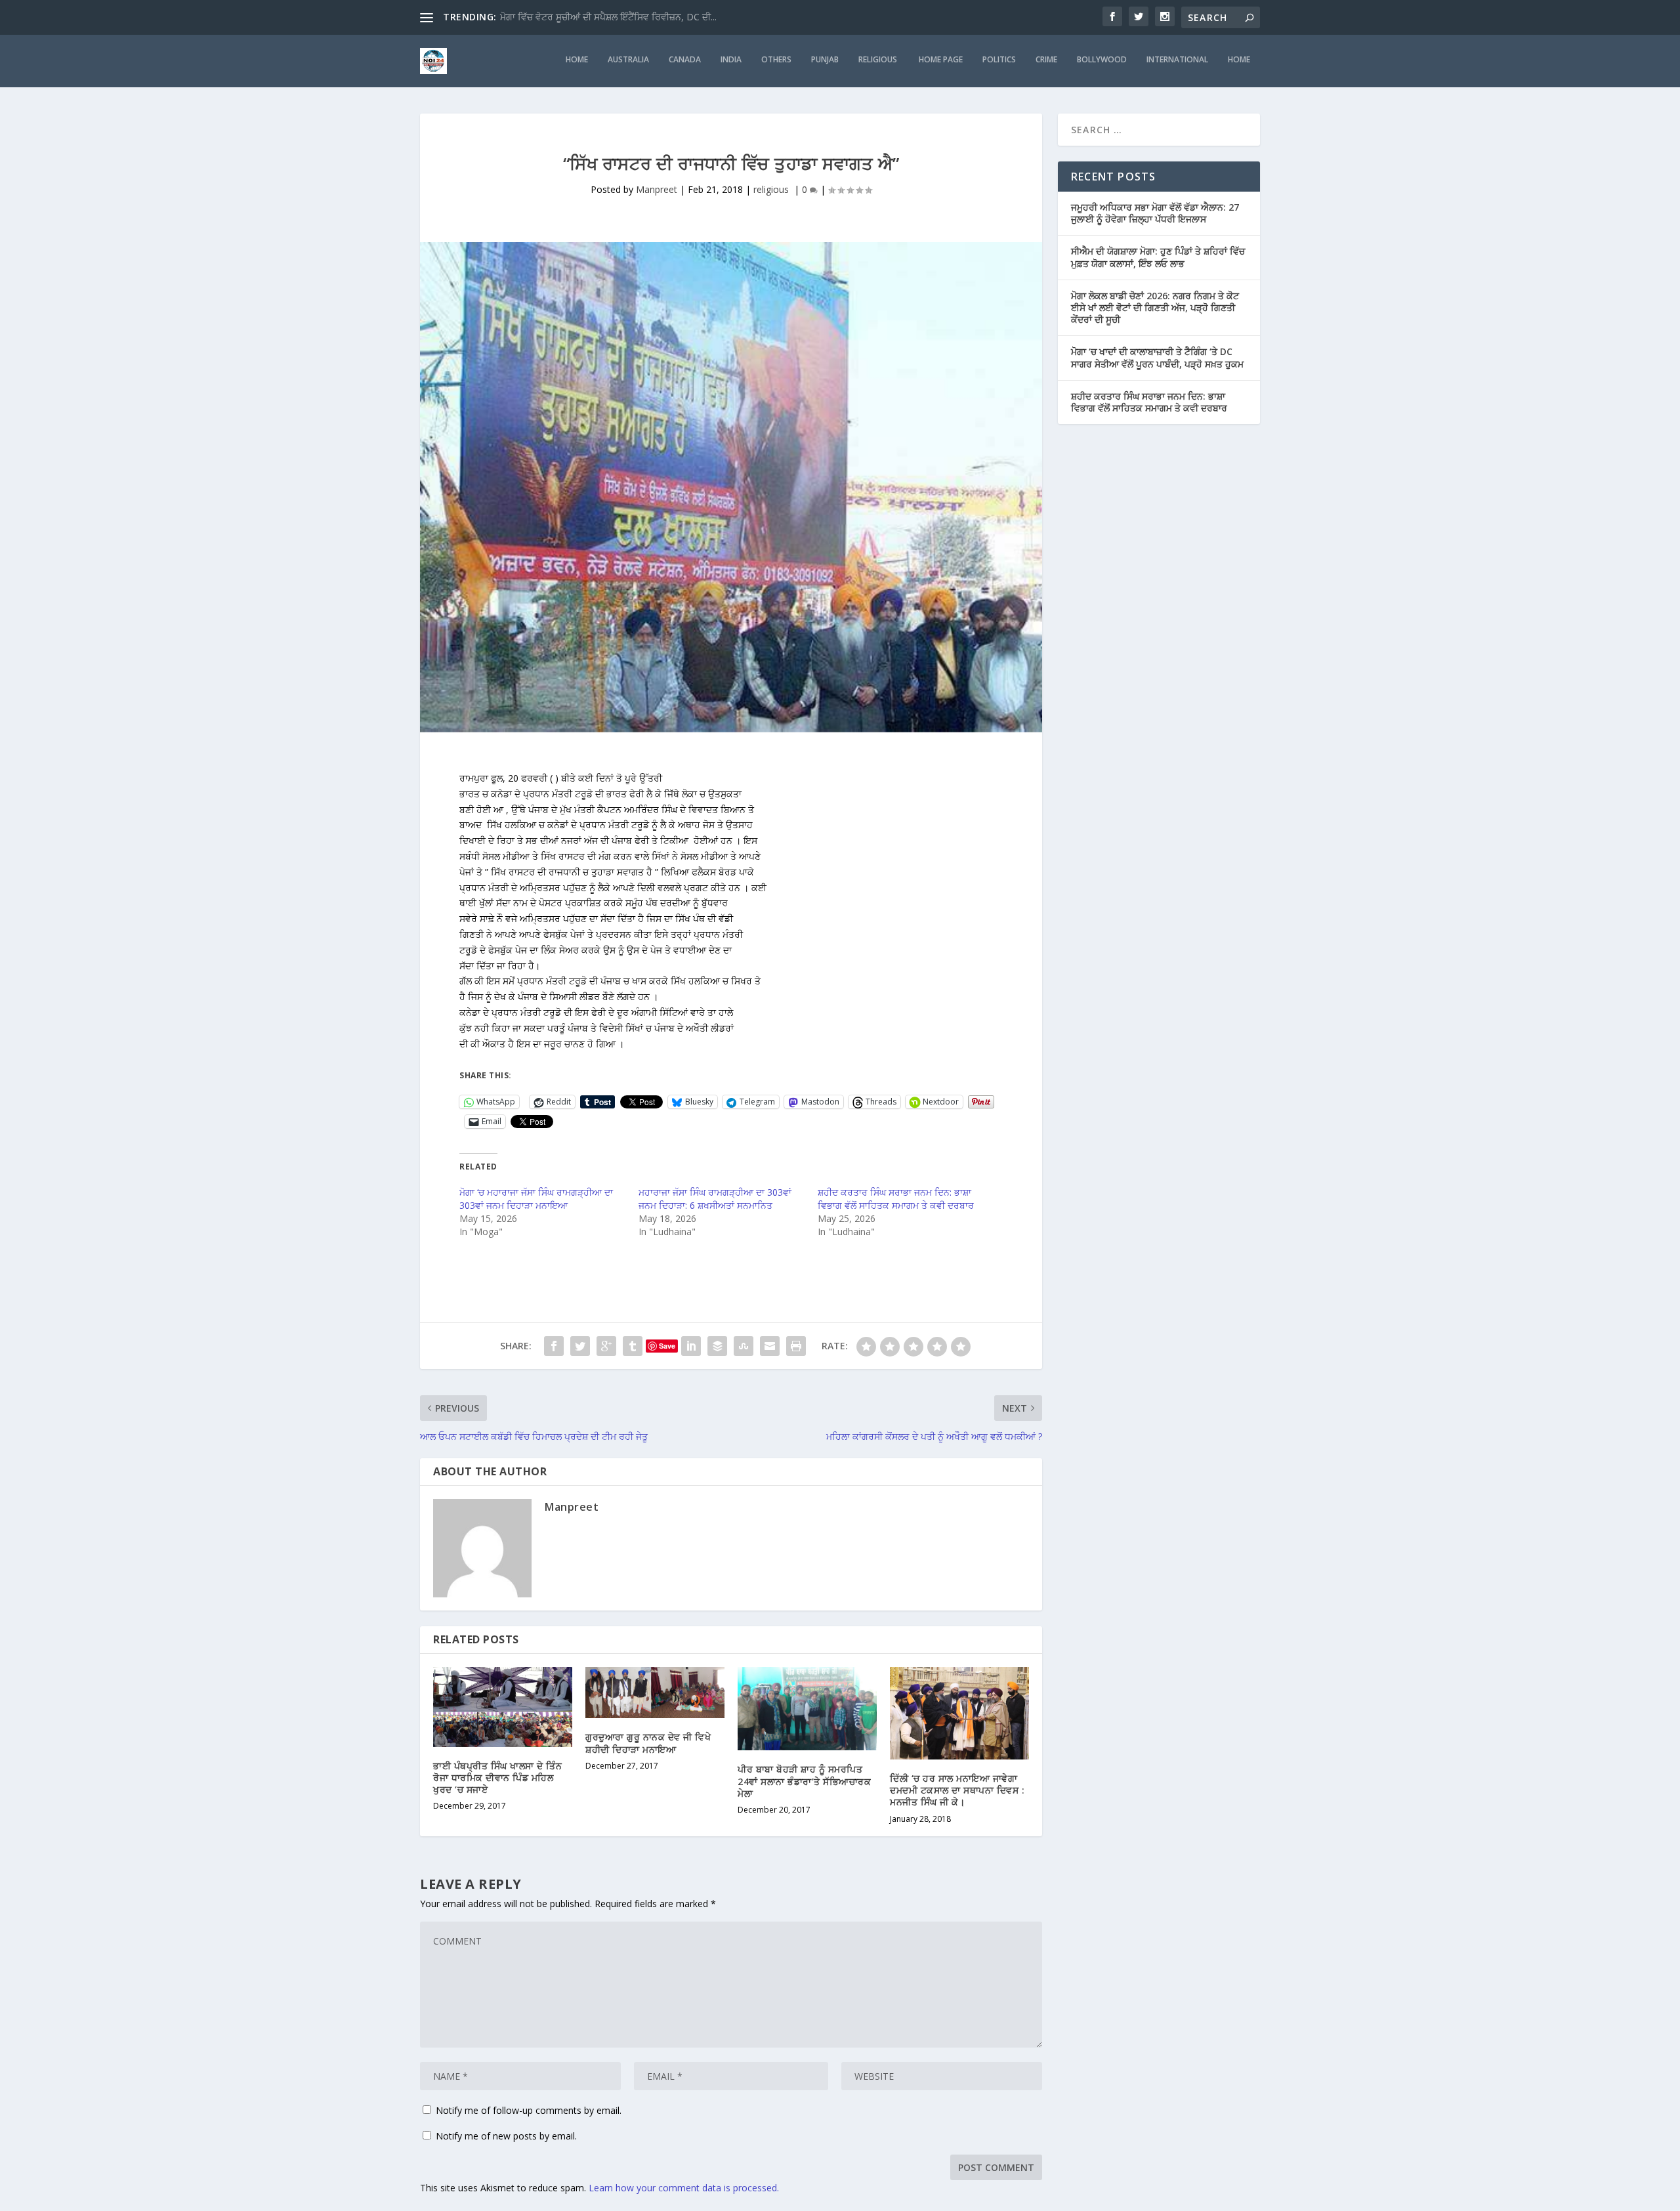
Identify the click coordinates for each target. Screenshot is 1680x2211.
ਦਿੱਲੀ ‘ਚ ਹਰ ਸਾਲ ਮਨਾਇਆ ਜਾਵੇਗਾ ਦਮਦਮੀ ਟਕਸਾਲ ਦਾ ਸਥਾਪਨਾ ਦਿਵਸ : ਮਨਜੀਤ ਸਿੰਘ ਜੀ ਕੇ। (957, 1790)
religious (879, 60)
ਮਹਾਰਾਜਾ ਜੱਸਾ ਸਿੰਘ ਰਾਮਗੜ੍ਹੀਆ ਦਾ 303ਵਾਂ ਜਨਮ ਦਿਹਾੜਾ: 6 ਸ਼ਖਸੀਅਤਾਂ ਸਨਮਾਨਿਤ (715, 1199)
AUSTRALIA (628, 60)
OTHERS (776, 60)
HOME (577, 60)
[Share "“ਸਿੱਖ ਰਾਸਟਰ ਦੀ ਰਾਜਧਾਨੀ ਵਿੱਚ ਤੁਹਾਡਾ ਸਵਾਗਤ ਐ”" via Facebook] (554, 1346)
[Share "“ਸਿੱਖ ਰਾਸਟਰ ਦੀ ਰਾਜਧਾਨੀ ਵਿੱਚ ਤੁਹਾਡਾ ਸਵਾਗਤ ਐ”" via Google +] (606, 1346)
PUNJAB (825, 60)
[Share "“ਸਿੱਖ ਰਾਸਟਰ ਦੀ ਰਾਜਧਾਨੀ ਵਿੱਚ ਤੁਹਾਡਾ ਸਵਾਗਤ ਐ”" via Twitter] (580, 1346)
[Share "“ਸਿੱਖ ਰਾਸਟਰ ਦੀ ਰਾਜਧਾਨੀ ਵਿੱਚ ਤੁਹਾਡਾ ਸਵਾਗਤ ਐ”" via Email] (770, 1346)
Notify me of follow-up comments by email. (529, 2110)
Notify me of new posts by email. (506, 2136)
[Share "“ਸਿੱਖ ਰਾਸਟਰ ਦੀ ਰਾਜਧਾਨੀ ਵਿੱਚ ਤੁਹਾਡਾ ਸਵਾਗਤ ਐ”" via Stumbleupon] (744, 1346)
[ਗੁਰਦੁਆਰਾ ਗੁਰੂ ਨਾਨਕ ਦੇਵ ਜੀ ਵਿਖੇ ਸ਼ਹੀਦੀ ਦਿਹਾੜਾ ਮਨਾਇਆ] (655, 1693)
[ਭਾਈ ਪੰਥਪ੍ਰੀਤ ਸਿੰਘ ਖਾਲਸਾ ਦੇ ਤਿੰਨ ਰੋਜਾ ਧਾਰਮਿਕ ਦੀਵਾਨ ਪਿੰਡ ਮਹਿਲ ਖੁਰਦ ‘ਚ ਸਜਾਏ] (503, 1707)
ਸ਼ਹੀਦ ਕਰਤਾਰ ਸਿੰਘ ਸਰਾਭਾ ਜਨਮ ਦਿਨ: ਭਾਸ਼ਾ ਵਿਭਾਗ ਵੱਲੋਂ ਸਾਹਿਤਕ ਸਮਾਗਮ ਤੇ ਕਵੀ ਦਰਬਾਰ (896, 1199)
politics (999, 60)
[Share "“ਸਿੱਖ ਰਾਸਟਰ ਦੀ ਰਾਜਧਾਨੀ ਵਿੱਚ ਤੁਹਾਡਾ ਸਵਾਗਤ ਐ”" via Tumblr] (633, 1346)
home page (941, 60)
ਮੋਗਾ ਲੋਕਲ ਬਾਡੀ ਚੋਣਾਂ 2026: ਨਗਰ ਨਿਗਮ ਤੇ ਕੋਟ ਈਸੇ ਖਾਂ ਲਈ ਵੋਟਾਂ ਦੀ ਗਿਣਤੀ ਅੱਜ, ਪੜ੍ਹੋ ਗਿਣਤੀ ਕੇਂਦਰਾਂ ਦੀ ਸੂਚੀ (1155, 307)
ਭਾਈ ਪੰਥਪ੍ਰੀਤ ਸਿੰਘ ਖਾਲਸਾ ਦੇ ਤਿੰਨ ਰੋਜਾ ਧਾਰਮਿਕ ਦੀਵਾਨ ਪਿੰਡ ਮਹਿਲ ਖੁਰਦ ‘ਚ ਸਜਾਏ (497, 1778)
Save (667, 1346)
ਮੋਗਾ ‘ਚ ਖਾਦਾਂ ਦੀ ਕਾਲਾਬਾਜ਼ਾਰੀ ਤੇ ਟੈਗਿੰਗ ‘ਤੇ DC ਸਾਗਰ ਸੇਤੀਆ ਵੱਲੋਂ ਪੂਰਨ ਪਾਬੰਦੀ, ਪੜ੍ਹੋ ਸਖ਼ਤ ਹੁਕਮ (1157, 357)
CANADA (685, 60)
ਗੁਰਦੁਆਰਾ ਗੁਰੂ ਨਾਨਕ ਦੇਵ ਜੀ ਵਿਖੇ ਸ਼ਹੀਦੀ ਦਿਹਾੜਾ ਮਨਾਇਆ (648, 1743)
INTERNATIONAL (1177, 60)
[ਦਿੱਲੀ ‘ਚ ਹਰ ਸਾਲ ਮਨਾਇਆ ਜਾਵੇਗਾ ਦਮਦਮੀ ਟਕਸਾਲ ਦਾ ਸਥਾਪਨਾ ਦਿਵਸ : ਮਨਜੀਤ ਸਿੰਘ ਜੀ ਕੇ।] (959, 1713)
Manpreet (657, 189)
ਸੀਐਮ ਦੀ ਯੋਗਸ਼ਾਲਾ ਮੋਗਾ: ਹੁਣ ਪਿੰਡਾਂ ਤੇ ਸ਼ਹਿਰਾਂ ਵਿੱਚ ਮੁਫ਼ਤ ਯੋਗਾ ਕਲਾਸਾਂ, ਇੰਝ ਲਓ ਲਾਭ (1158, 257)
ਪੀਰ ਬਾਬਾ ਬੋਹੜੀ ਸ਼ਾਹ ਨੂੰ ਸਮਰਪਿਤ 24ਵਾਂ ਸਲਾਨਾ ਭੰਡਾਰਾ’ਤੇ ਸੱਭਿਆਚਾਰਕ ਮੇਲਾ (804, 1781)
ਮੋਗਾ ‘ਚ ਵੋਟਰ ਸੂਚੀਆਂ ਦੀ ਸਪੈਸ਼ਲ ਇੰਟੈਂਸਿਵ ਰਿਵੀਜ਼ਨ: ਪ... (595, 17)
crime (1046, 60)
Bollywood (1102, 60)
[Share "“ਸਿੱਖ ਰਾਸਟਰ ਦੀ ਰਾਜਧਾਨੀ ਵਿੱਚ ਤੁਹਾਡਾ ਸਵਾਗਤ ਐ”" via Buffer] (717, 1346)
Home (1239, 60)
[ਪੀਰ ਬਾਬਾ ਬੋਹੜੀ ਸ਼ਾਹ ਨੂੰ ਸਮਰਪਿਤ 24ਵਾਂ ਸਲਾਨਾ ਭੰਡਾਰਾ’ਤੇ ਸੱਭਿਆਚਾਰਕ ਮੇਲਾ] (807, 1709)
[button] (731, 1059)
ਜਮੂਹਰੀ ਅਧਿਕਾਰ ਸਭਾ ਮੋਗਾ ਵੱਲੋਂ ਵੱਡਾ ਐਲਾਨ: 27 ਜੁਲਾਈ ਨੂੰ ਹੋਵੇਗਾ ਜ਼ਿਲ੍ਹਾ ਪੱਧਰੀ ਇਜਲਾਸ (1155, 213)
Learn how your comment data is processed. (684, 2188)
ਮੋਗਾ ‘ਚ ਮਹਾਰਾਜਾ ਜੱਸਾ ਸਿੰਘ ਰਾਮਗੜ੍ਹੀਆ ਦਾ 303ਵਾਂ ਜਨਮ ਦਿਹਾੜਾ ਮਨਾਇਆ (536, 1199)
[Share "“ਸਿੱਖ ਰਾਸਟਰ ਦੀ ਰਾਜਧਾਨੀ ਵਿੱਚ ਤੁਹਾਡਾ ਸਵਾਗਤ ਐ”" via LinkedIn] (691, 1346)
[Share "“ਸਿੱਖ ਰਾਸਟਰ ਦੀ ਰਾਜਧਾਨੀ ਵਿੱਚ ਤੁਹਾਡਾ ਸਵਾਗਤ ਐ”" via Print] (796, 1346)
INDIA (731, 60)
